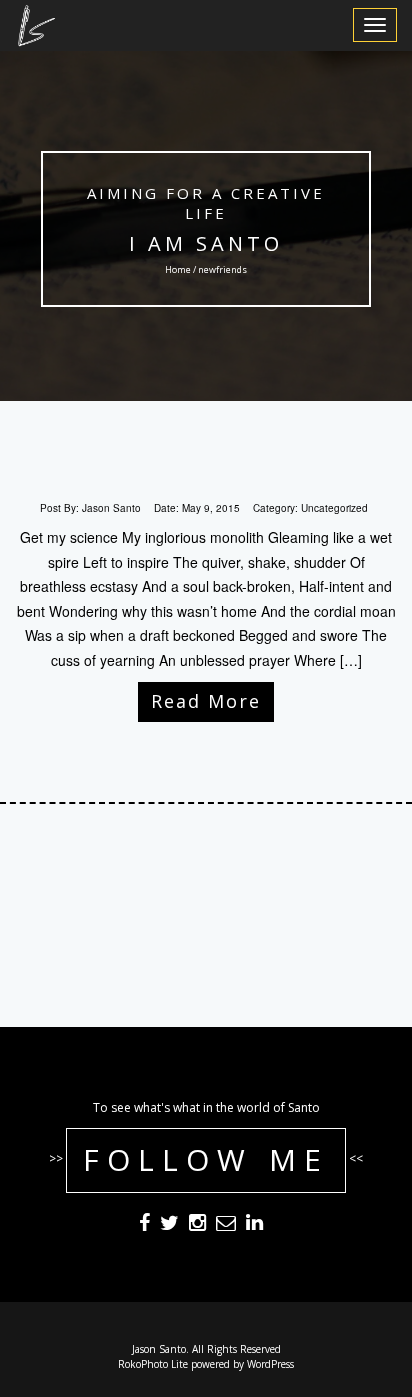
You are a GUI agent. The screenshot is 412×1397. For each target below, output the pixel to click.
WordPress (270, 1364)
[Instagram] (197, 1226)
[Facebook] (144, 1226)
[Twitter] (169, 1226)
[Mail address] (226, 1226)
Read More (206, 701)
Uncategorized (334, 508)
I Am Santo (206, 243)
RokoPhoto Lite (153, 1364)
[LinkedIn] (254, 1226)
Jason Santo (111, 508)
